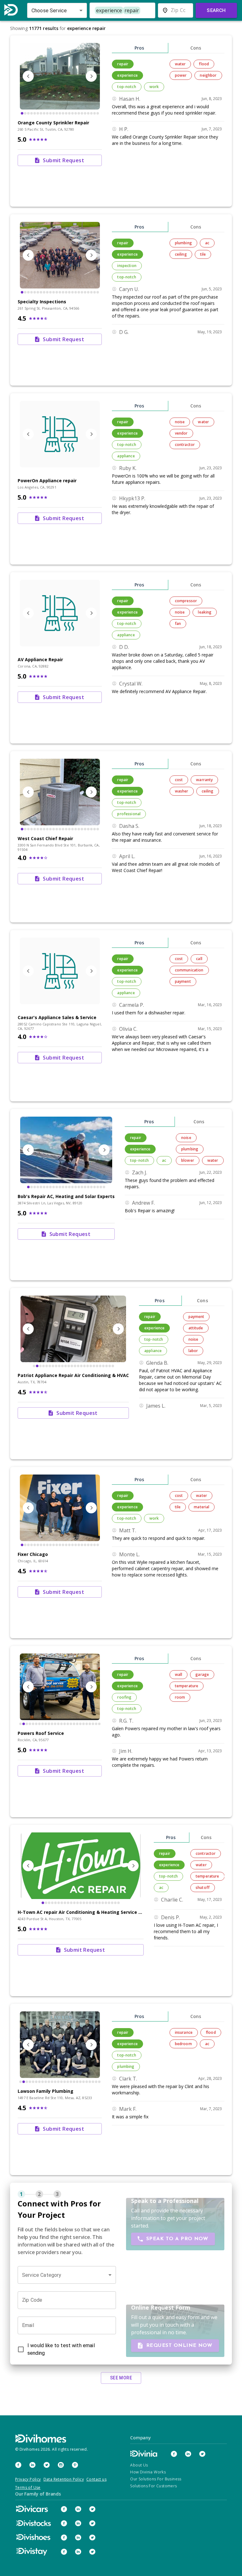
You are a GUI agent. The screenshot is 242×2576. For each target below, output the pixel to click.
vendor (181, 433)
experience (127, 75)
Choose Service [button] (49, 11)
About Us (139, 2465)
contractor (185, 445)
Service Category (42, 2275)
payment (183, 981)
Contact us (96, 2479)
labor (193, 1351)
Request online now (179, 2346)
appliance (126, 456)
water (180, 64)
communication (189, 970)
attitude (196, 1328)
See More (121, 2378)
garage (202, 1674)
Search (216, 10)
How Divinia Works (148, 2472)
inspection (127, 266)
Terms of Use (28, 2487)
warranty (204, 780)
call (199, 959)
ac (207, 243)
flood (204, 64)
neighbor (208, 75)
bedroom (183, 2044)
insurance (184, 2032)
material (202, 1507)
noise (180, 422)
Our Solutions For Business (156, 2479)
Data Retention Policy (64, 2479)
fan (178, 623)
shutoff (203, 1887)
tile (203, 254)
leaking (205, 612)
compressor (186, 601)
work (154, 87)
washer (182, 791)
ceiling (181, 254)
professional (129, 814)
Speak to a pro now (177, 2239)
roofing (124, 1697)
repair (123, 64)
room (180, 1697)
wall (179, 1674)
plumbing (183, 243)
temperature (187, 1686)
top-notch (127, 87)
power (181, 75)
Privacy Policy (28, 2479)
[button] (67, 2275)
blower (188, 1160)
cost (179, 780)
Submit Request (63, 160)
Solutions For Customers (153, 2486)
